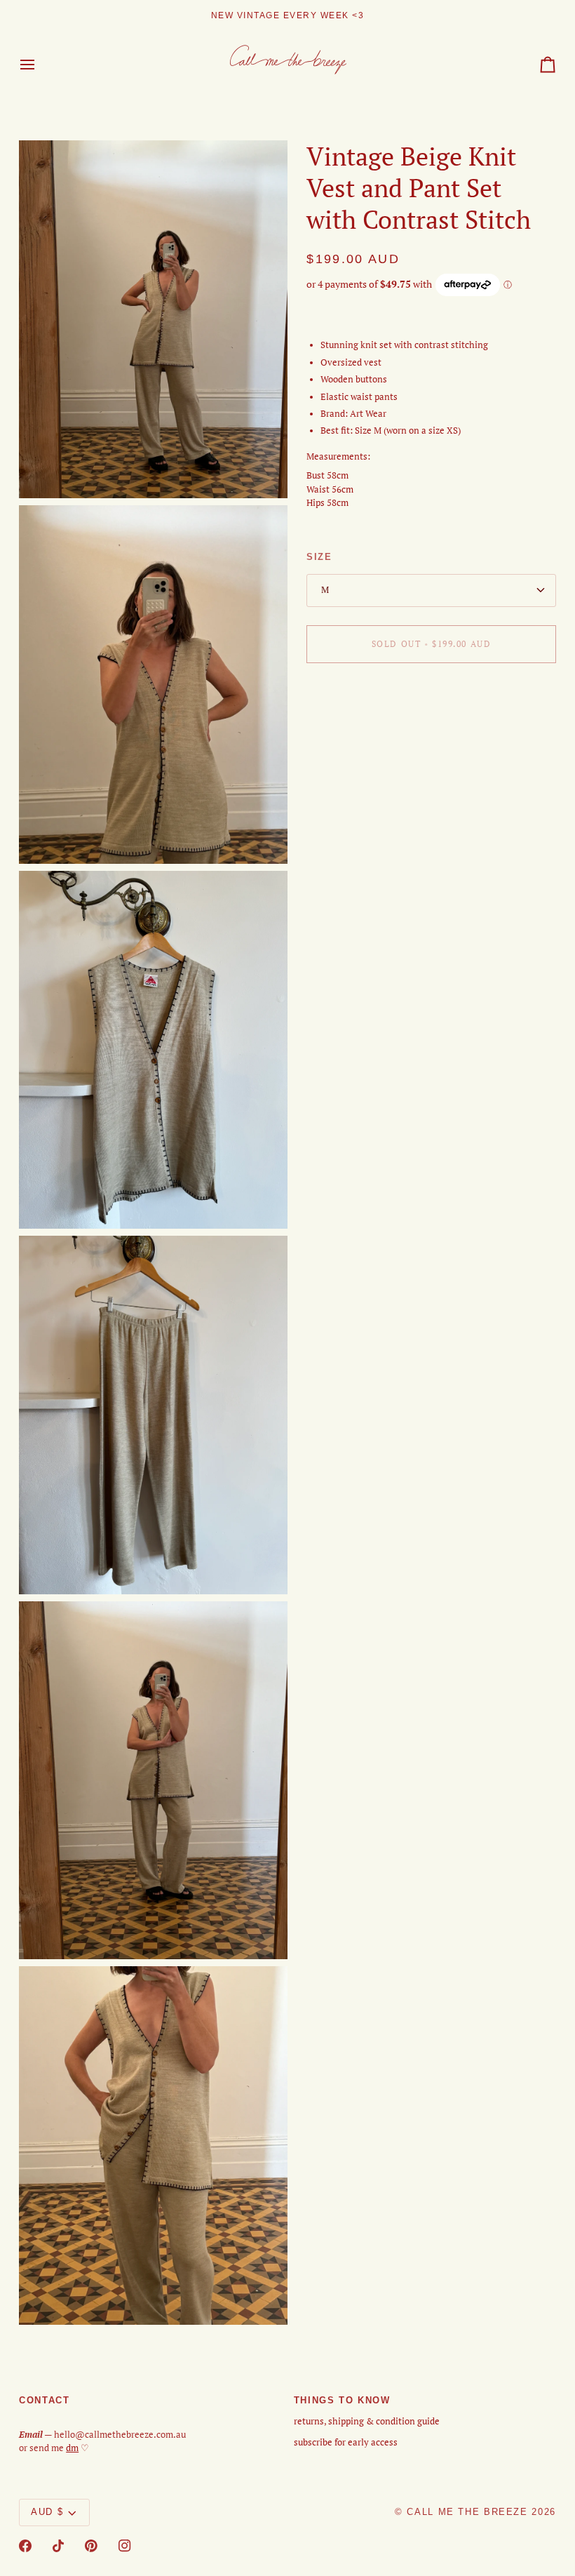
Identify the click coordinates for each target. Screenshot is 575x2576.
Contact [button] (44, 2401)
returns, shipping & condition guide (367, 2421)
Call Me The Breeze (467, 2512)
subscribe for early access (346, 2442)
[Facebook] (25, 2546)
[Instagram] (125, 2546)
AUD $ (47, 2512)
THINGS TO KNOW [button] (342, 2401)
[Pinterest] (91, 2546)
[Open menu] (40, 65)
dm (72, 2448)
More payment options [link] (353, 727)
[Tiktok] (58, 2546)
